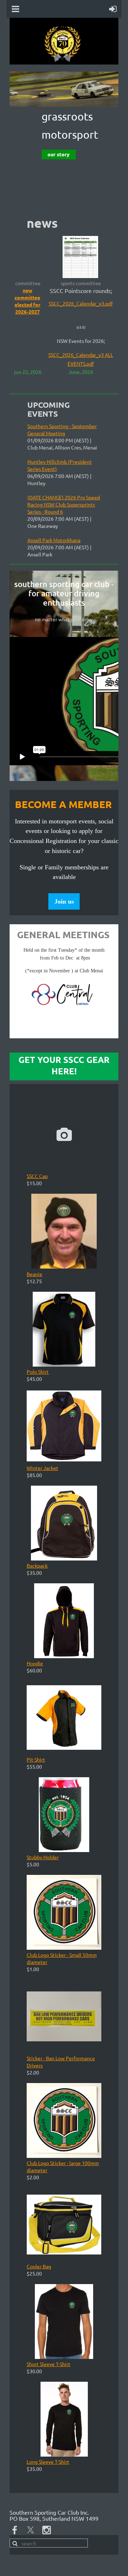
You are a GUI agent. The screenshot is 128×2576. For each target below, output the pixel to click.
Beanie (34, 1274)
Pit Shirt (36, 1759)
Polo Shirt (38, 1372)
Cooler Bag (39, 2266)
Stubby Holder (43, 1857)
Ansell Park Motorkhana (54, 540)
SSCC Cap (37, 1176)
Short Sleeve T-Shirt (49, 2364)
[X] (31, 2530)
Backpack (37, 1565)
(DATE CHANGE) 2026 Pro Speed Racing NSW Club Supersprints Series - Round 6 (64, 504)
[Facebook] (15, 2530)
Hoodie (35, 1663)
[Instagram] (47, 2530)
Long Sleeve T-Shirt (48, 2462)
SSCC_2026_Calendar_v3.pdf (81, 303)
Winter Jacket (42, 1468)
